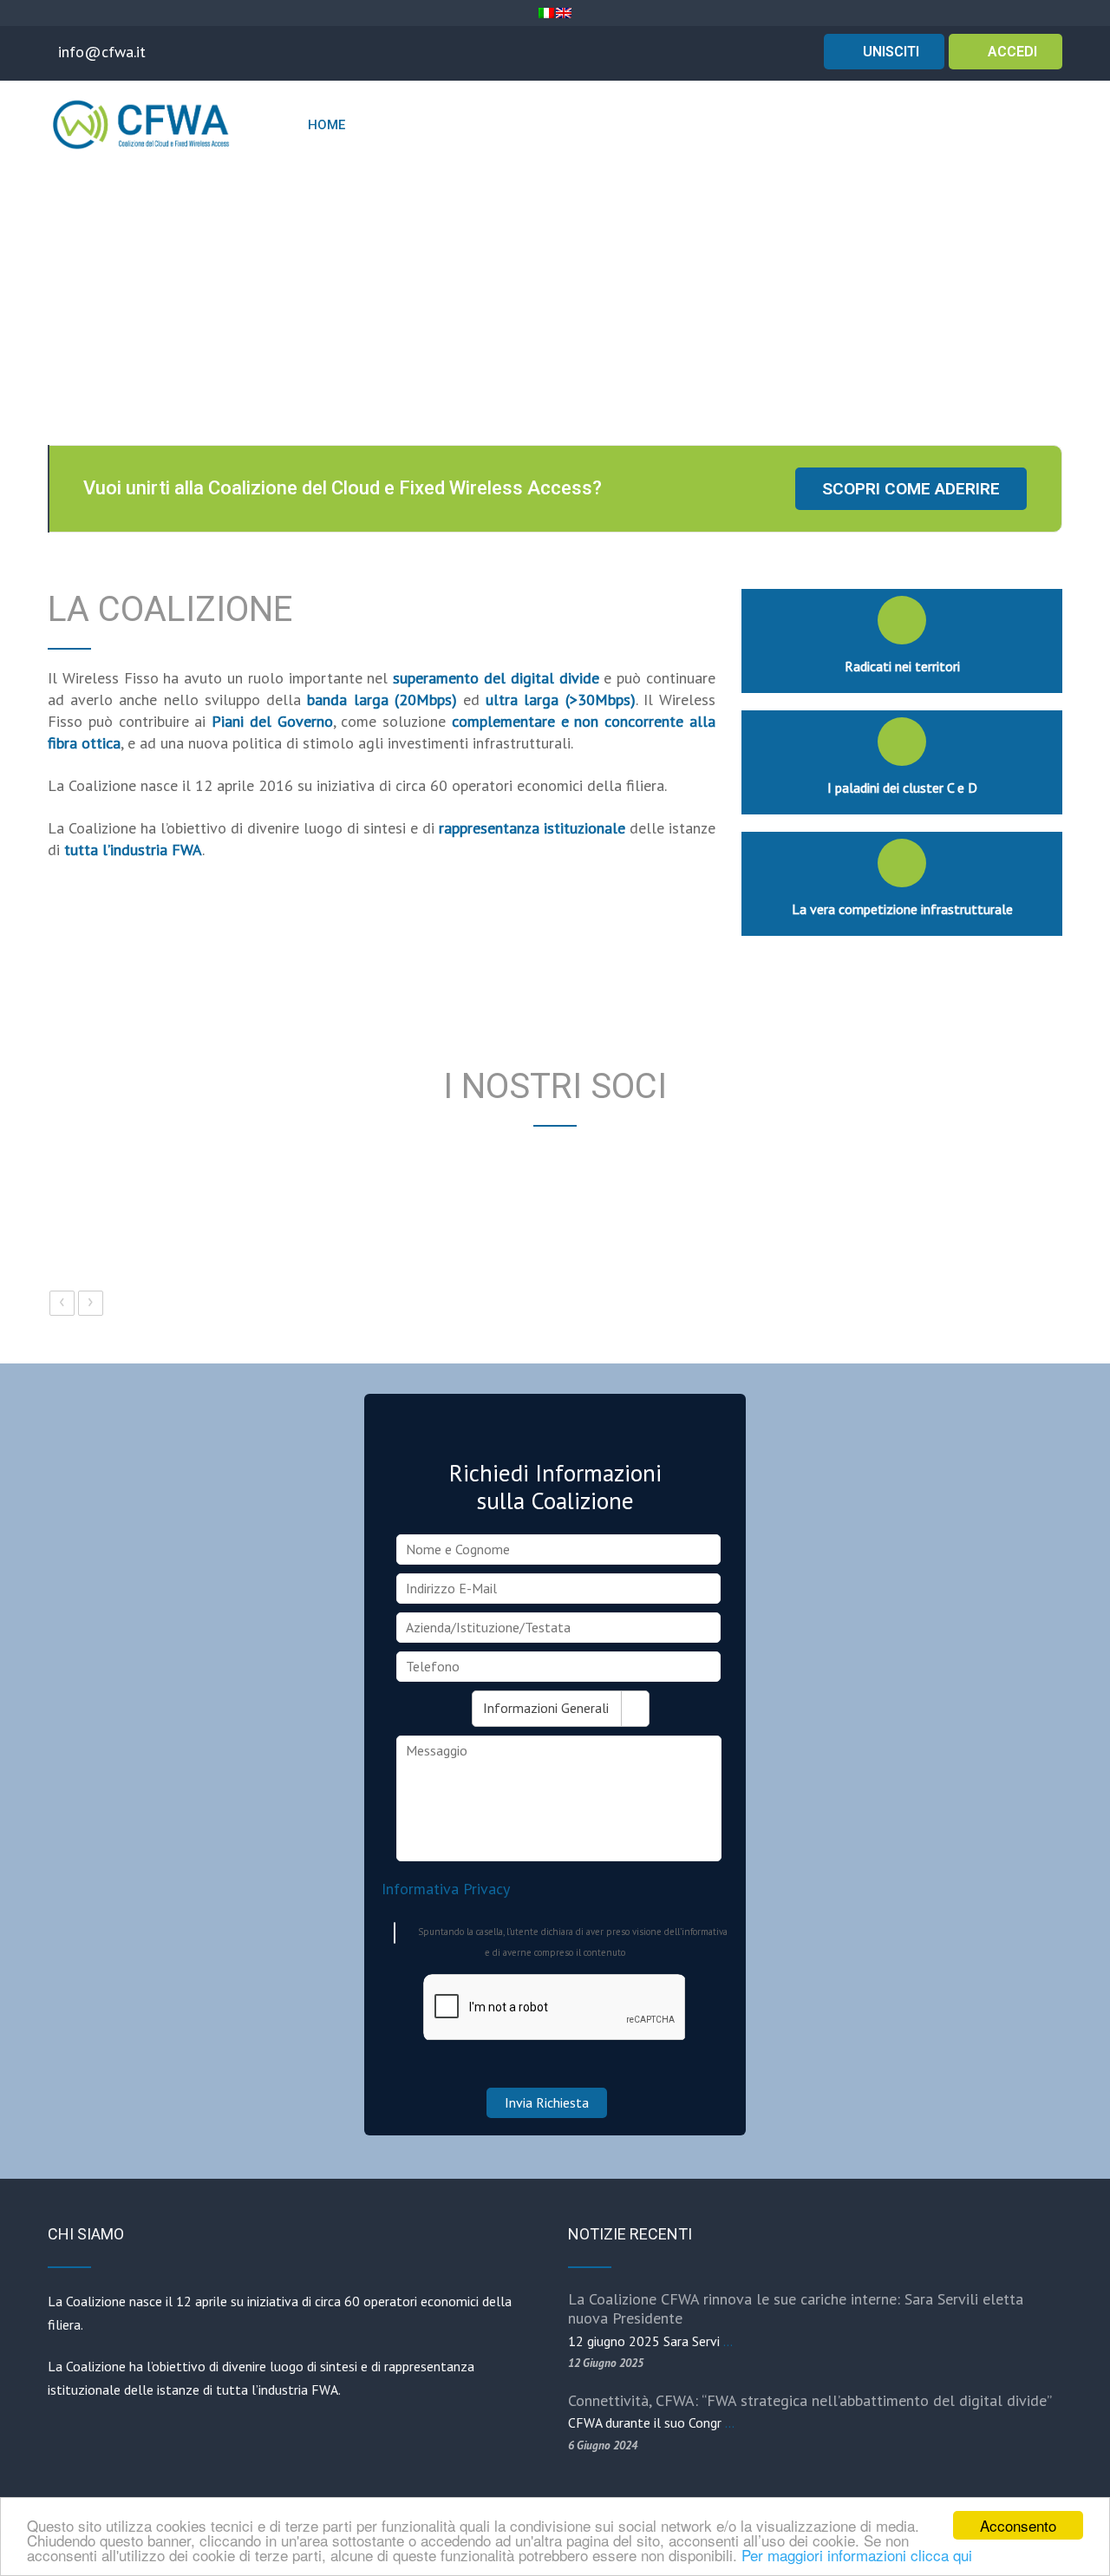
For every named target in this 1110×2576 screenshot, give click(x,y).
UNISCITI (889, 52)
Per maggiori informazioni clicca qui (857, 2555)
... (728, 2341)
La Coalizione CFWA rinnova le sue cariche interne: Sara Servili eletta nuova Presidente (796, 2308)
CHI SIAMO (395, 125)
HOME (326, 125)
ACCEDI (1011, 52)
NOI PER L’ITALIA (648, 125)
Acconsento (1018, 2525)
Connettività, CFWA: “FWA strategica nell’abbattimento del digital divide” (810, 2400)
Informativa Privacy (446, 1889)
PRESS (1022, 125)
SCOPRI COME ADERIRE (911, 489)
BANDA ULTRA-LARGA (797, 125)
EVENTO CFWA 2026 (519, 125)
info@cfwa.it (102, 52)
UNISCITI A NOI (926, 125)
